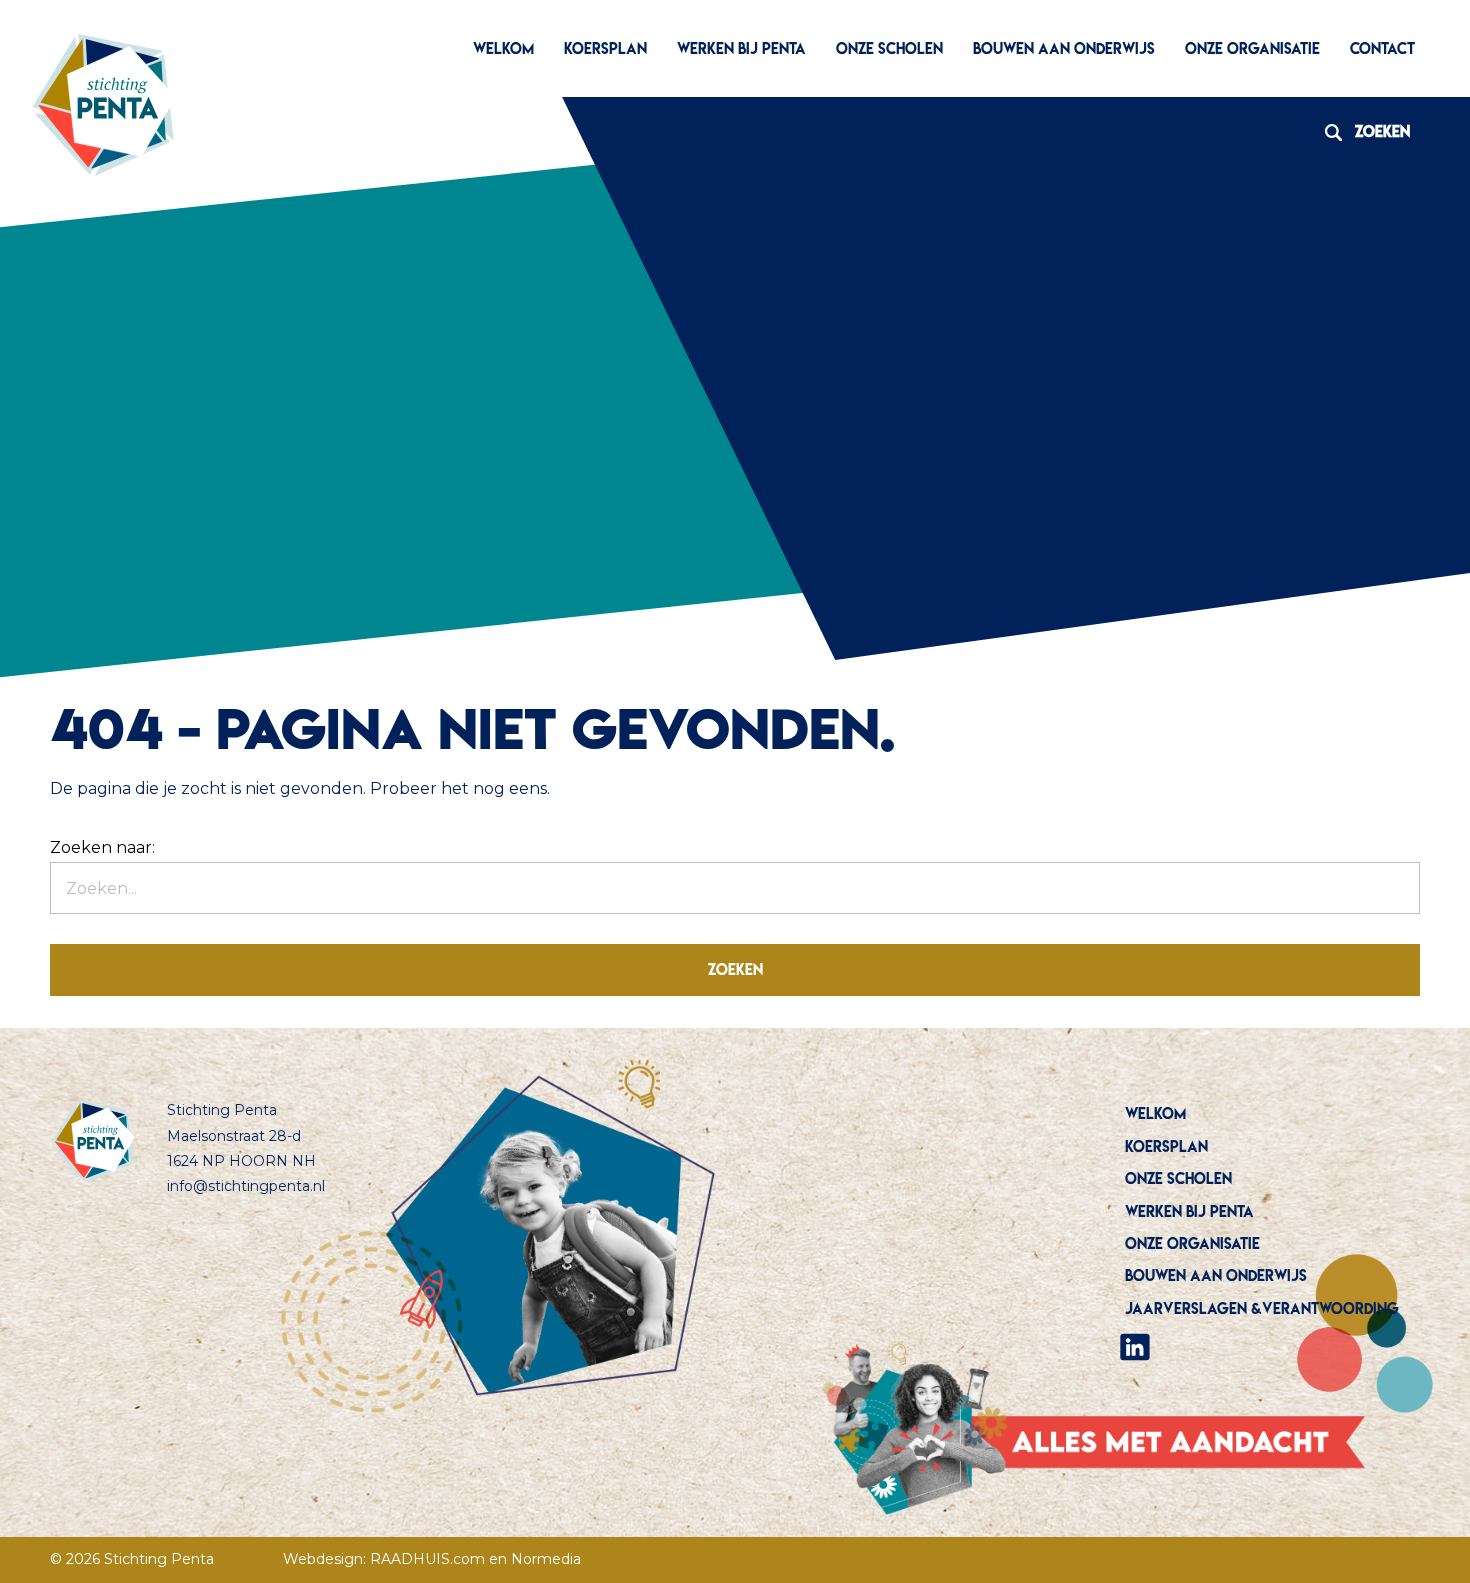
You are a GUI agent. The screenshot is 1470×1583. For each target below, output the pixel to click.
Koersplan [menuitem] (605, 48)
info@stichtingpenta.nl (246, 1186)
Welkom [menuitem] (503, 48)
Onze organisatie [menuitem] (1252, 48)
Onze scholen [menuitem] (889, 48)
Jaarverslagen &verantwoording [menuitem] (1262, 1308)
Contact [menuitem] (1382, 48)
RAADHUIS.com (427, 1559)
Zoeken (1360, 131)
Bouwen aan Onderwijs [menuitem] (1064, 48)
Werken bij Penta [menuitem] (741, 48)
